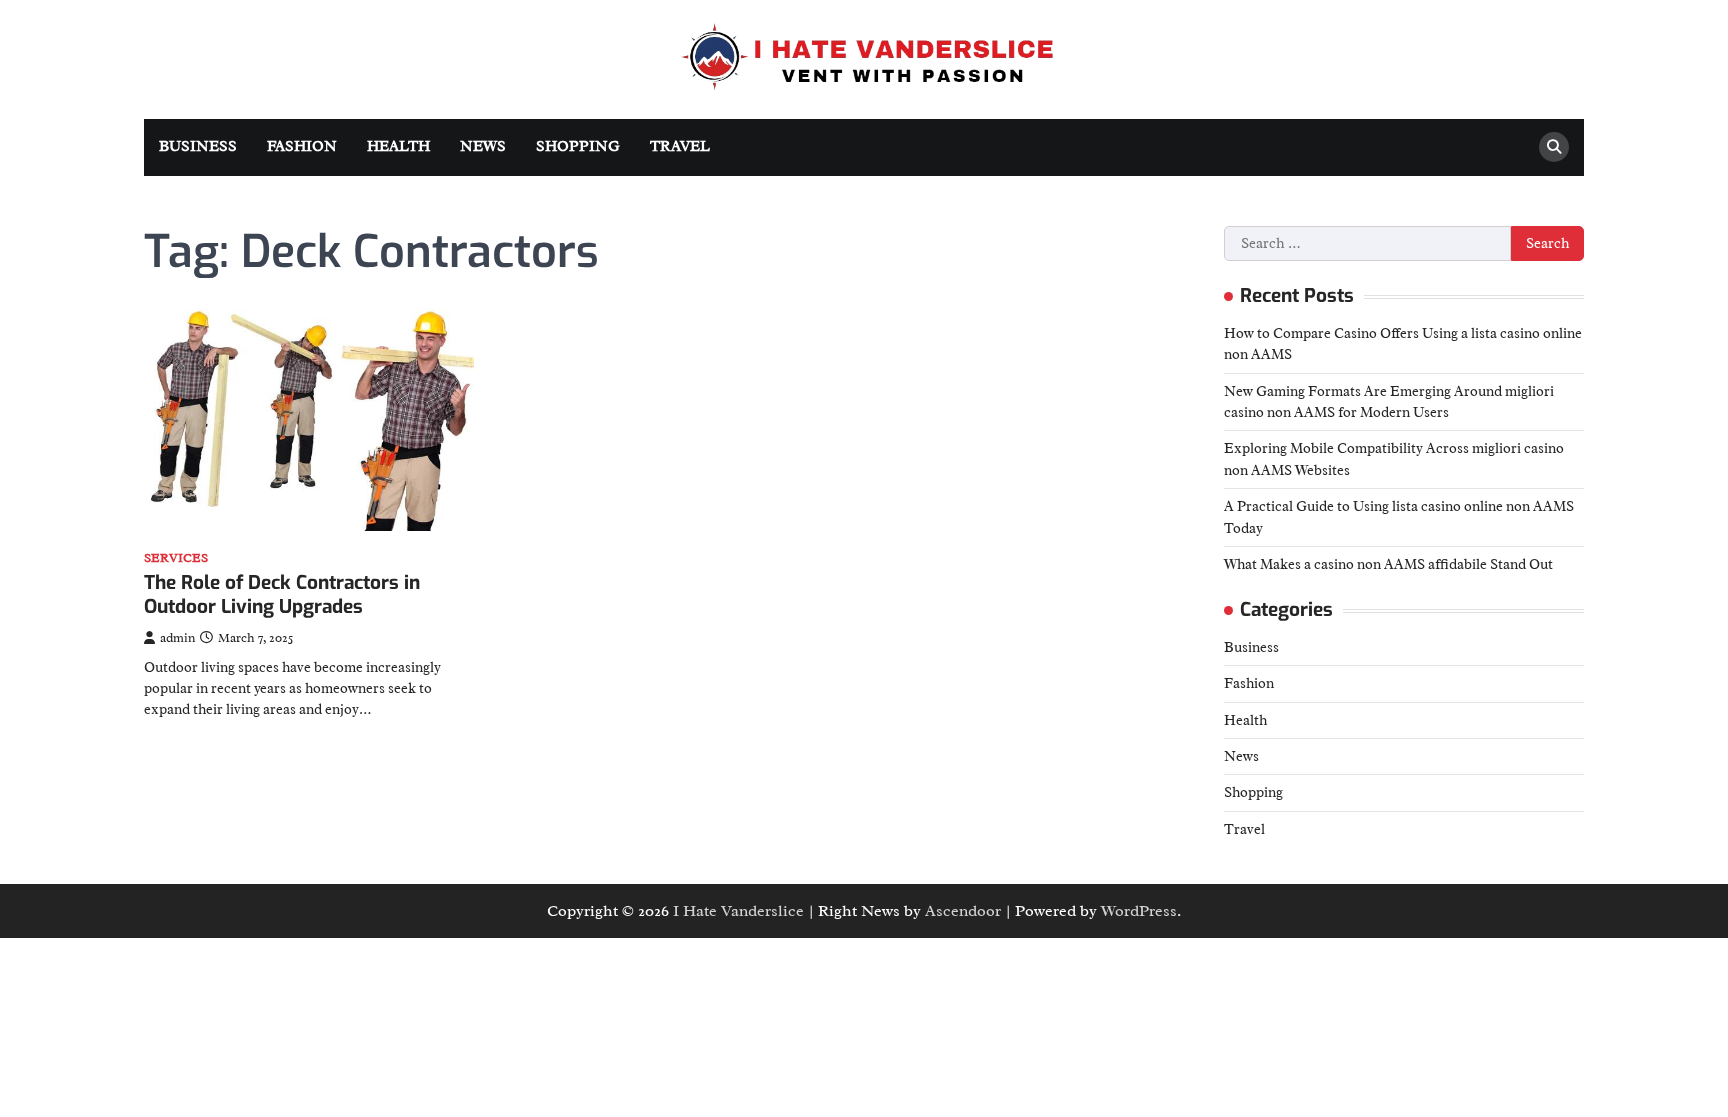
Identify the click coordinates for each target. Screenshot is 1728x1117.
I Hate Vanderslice (738, 911)
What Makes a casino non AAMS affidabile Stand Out (1388, 564)
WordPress (1139, 911)
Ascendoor (963, 911)
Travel (680, 146)
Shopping (578, 146)
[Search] (1554, 147)
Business (198, 146)
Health (398, 146)
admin (177, 638)
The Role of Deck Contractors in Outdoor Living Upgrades (282, 595)
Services (176, 558)
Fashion (302, 146)
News (483, 146)
